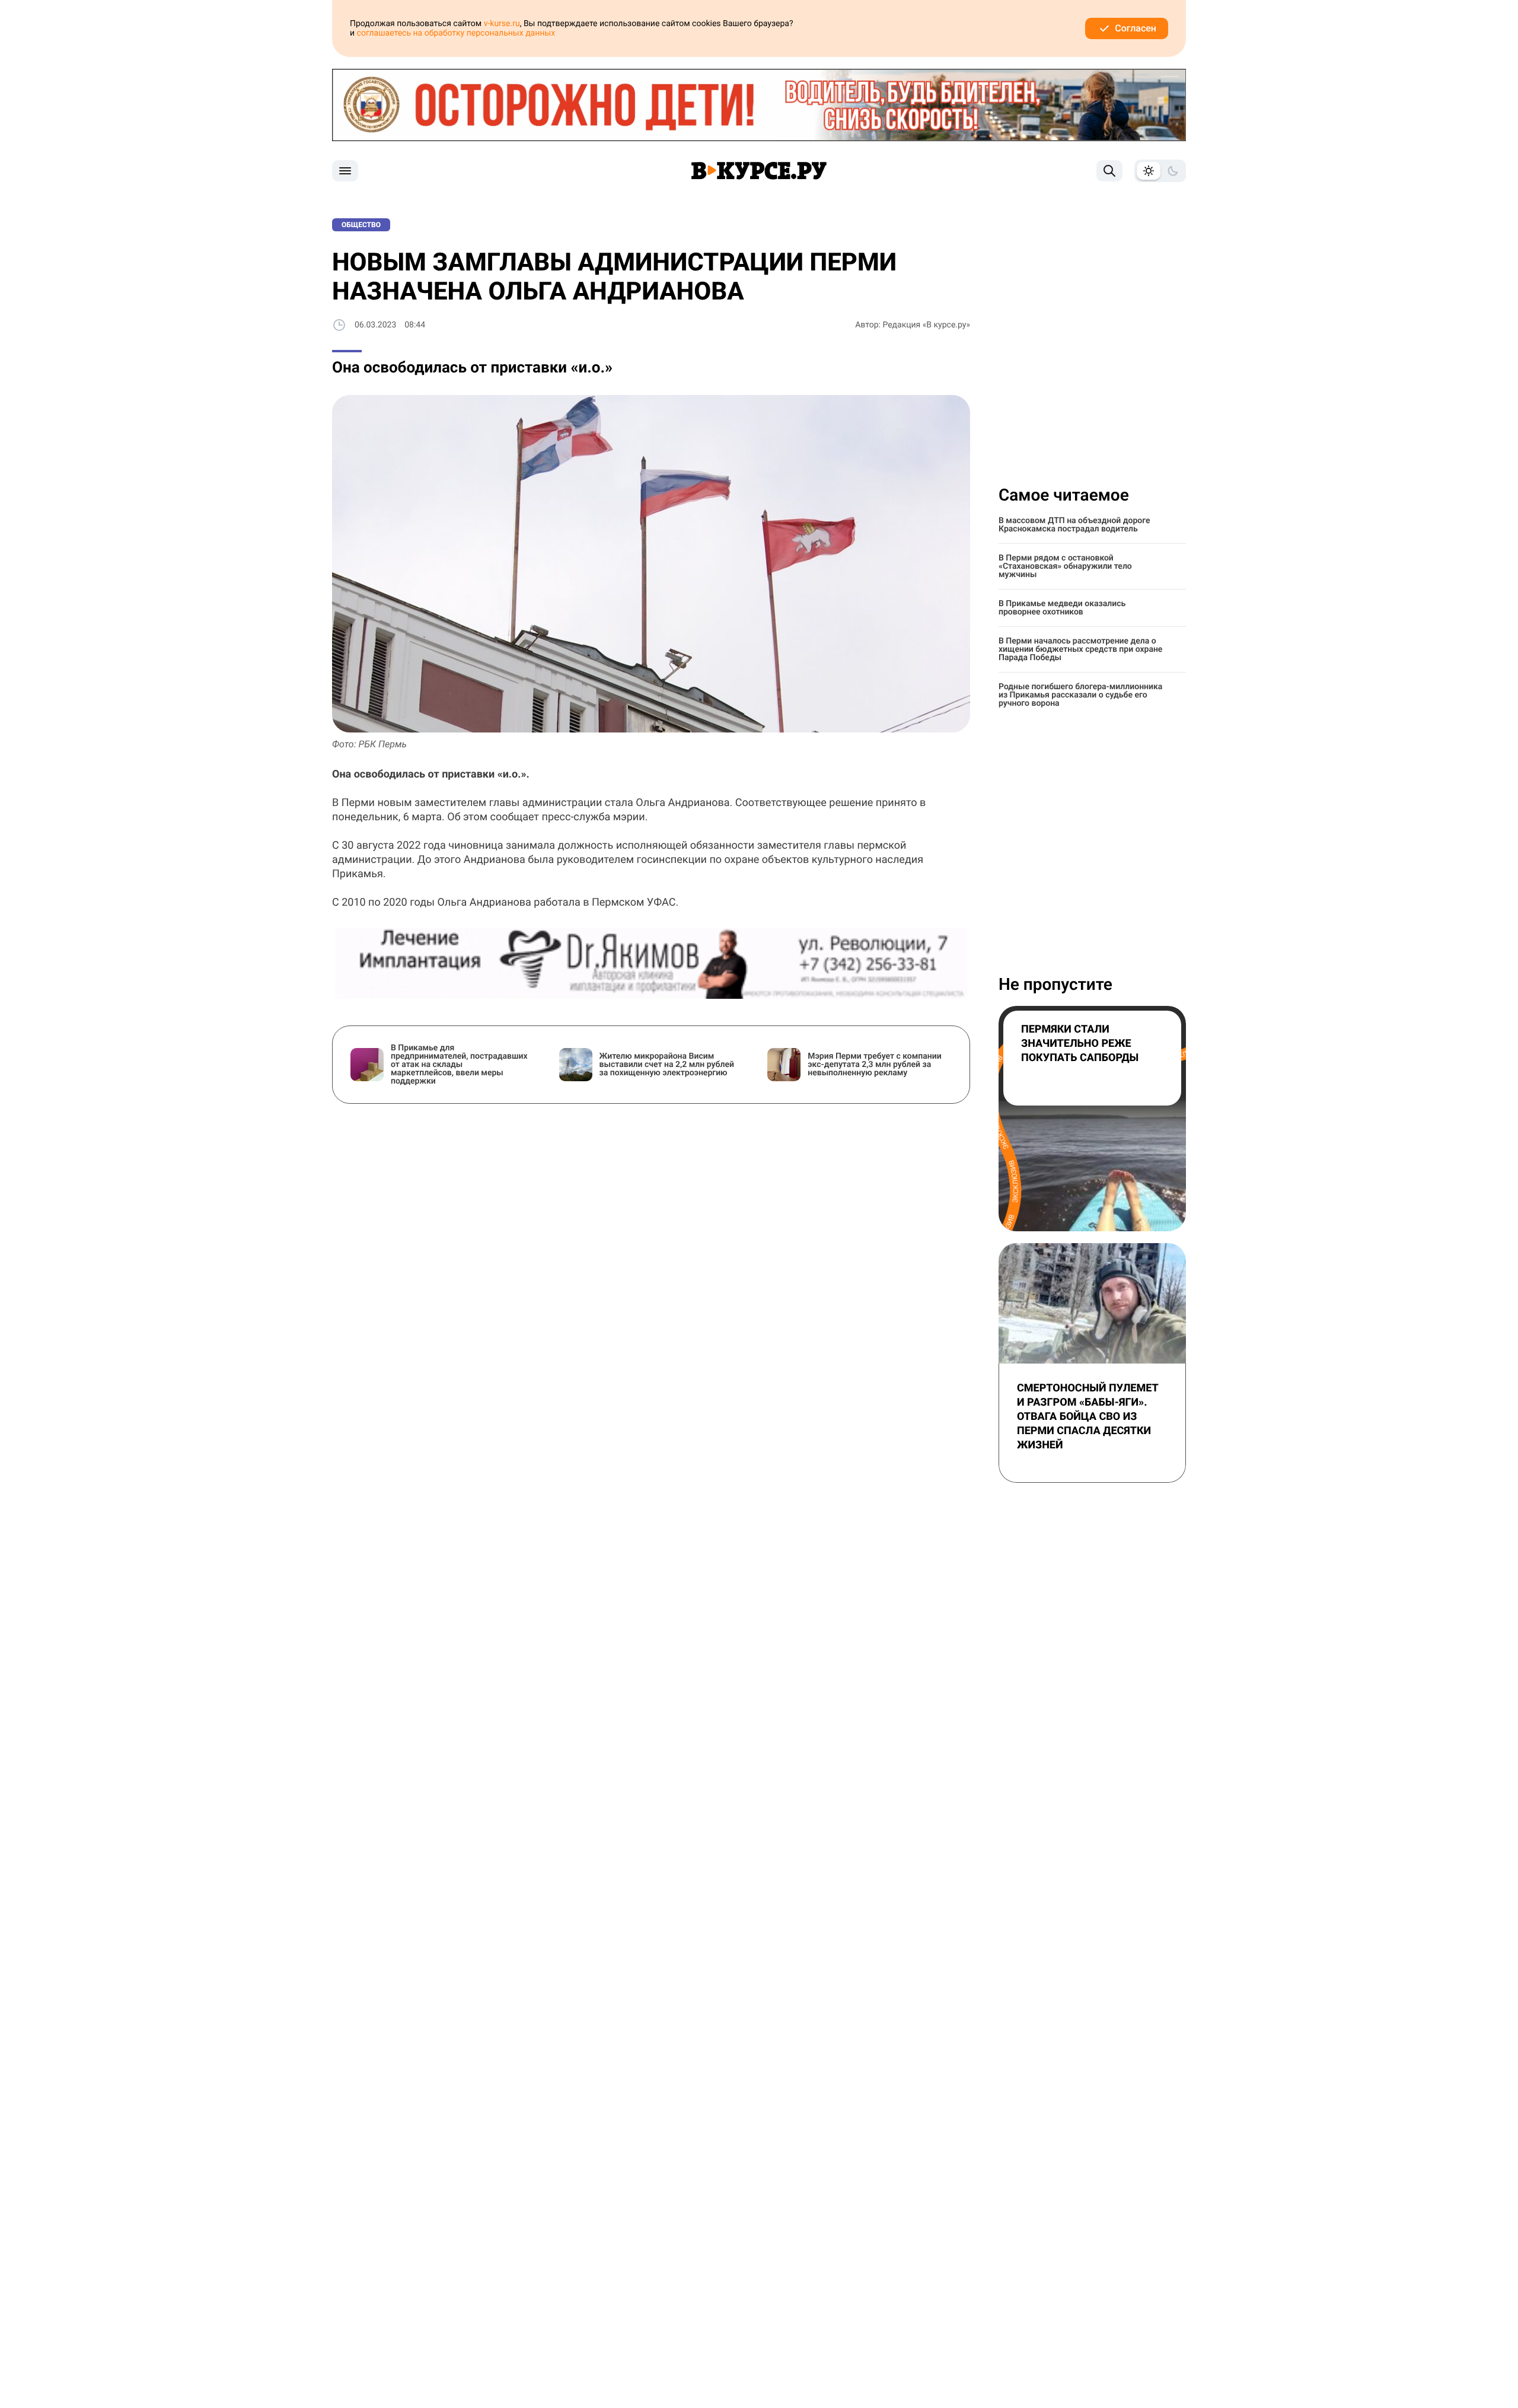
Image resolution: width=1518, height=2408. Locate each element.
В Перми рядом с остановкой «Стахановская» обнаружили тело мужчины (1065, 566)
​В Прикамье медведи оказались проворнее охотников (1062, 608)
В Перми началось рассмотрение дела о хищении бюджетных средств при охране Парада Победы (1080, 649)
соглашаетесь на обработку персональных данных (456, 33)
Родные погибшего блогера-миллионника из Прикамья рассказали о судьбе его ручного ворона (1080, 695)
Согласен (1136, 28)
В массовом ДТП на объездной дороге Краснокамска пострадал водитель (1074, 525)
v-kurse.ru (502, 24)
